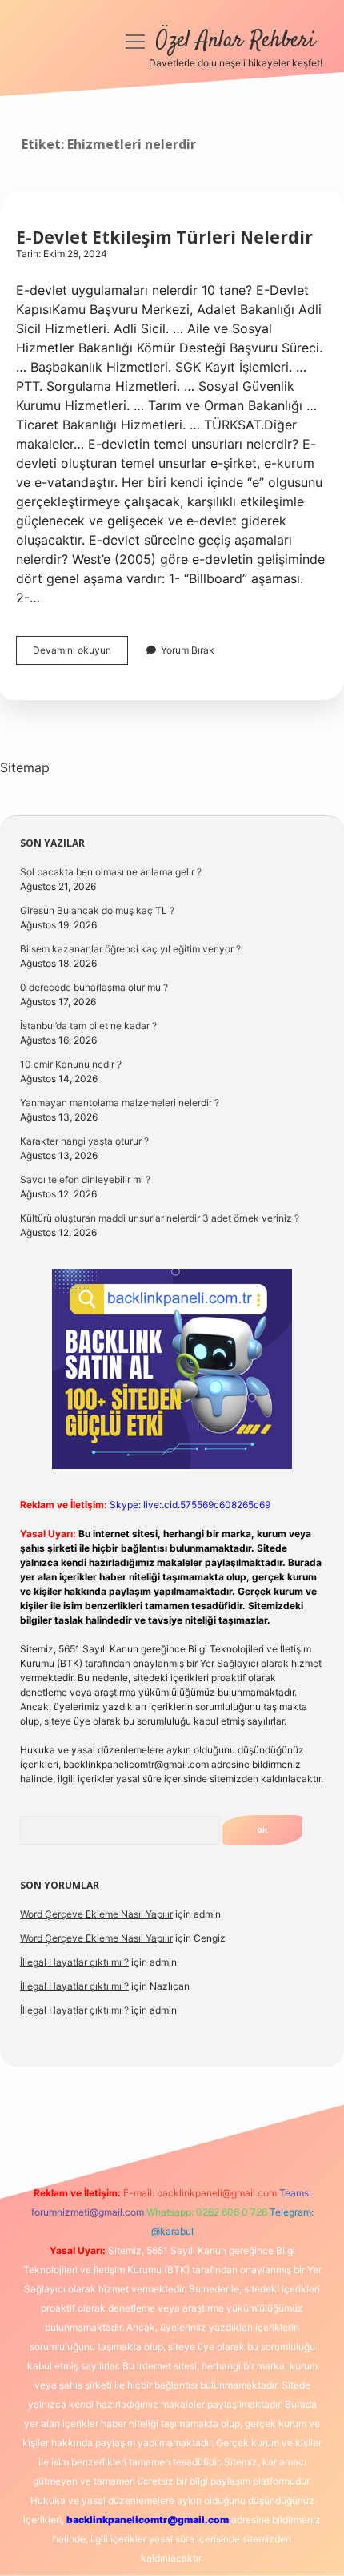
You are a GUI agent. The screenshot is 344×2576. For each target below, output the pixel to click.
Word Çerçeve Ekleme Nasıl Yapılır (96, 1914)
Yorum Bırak (188, 650)
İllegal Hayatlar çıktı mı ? (74, 1962)
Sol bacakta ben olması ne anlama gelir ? (111, 872)
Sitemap (25, 767)
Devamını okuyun (80, 654)
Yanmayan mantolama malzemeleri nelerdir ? (120, 1103)
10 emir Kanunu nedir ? (71, 1064)
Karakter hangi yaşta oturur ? (84, 1141)
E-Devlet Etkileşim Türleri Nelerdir (164, 237)
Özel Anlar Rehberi (236, 41)
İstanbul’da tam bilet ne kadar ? (88, 1026)
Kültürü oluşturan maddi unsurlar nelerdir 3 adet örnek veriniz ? (160, 1218)
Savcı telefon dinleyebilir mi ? (85, 1179)
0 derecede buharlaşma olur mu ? (94, 987)
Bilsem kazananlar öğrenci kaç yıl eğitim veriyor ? (130, 949)
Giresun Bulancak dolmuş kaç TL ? (97, 910)
